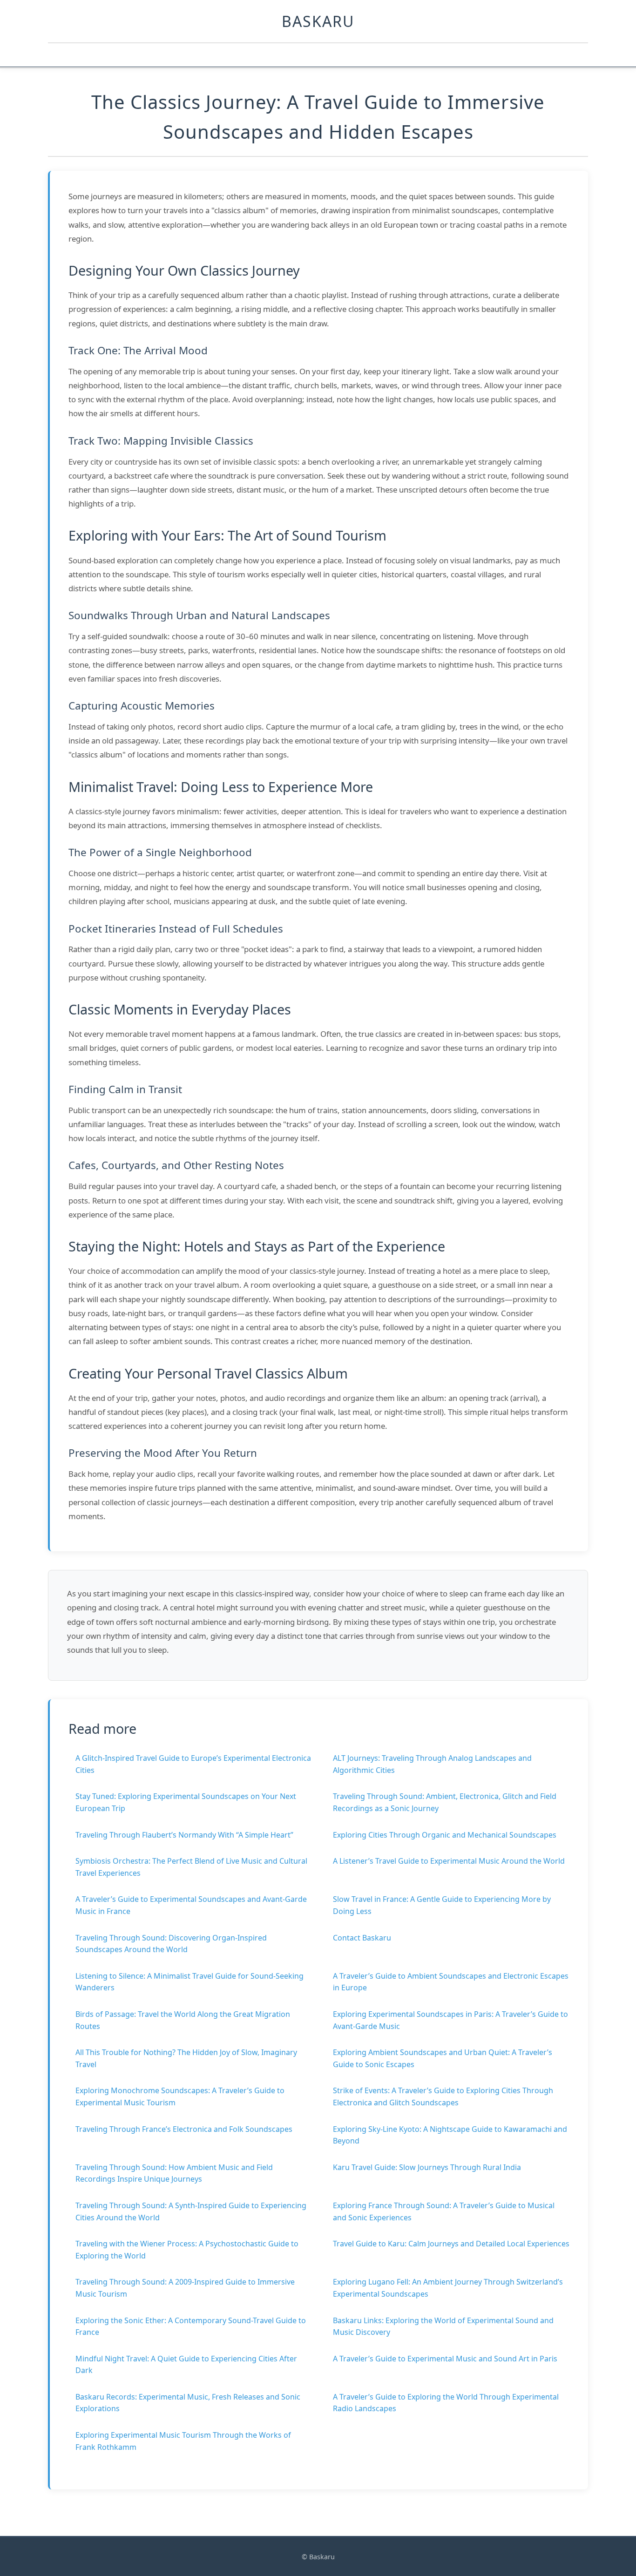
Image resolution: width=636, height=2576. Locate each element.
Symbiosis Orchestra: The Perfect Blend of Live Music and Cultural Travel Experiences (191, 1867)
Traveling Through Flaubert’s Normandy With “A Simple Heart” (184, 1835)
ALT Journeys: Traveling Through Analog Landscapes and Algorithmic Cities (432, 1764)
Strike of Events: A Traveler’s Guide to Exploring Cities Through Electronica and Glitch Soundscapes (443, 2096)
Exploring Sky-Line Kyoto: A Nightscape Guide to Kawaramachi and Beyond (450, 2135)
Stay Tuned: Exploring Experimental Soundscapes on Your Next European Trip (186, 1802)
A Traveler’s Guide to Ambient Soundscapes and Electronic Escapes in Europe (451, 1982)
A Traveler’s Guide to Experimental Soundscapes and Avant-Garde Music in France (191, 1905)
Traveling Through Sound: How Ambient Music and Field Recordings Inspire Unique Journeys (174, 2173)
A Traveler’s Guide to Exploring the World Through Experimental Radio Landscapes (446, 2403)
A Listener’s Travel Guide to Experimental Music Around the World (449, 1861)
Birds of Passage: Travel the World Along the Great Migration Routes (183, 2020)
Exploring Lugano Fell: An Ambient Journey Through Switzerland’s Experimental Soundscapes (448, 2288)
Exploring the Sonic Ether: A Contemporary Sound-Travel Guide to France (191, 2326)
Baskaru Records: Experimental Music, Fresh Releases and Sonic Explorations (188, 2403)
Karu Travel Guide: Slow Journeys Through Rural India (427, 2167)
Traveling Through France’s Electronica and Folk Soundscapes (184, 2129)
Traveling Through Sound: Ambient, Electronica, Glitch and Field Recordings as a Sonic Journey (445, 1802)
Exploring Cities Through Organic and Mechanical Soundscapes (445, 1835)
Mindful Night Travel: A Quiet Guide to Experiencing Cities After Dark (186, 2365)
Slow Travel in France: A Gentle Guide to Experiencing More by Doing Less (442, 1905)
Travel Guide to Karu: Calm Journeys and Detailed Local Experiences (451, 2244)
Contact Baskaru (362, 1938)
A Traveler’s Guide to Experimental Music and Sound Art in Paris (445, 2359)
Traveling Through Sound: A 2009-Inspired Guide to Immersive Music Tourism (185, 2288)
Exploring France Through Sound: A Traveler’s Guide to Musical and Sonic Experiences (444, 2211)
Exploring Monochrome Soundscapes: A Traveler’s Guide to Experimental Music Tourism (180, 2096)
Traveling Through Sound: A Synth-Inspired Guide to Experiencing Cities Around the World (191, 2211)
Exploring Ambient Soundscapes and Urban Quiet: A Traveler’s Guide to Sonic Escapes (443, 2058)
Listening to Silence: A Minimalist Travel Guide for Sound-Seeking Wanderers (189, 1982)
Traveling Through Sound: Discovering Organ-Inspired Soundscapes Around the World (171, 1944)
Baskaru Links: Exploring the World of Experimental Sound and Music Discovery (443, 2326)
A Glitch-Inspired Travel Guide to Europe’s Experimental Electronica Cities (193, 1764)
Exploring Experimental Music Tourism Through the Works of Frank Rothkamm (183, 2441)
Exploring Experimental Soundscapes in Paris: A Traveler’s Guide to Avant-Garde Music (450, 2020)
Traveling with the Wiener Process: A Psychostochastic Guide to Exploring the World (187, 2250)
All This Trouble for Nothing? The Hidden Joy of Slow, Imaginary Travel (186, 2058)
